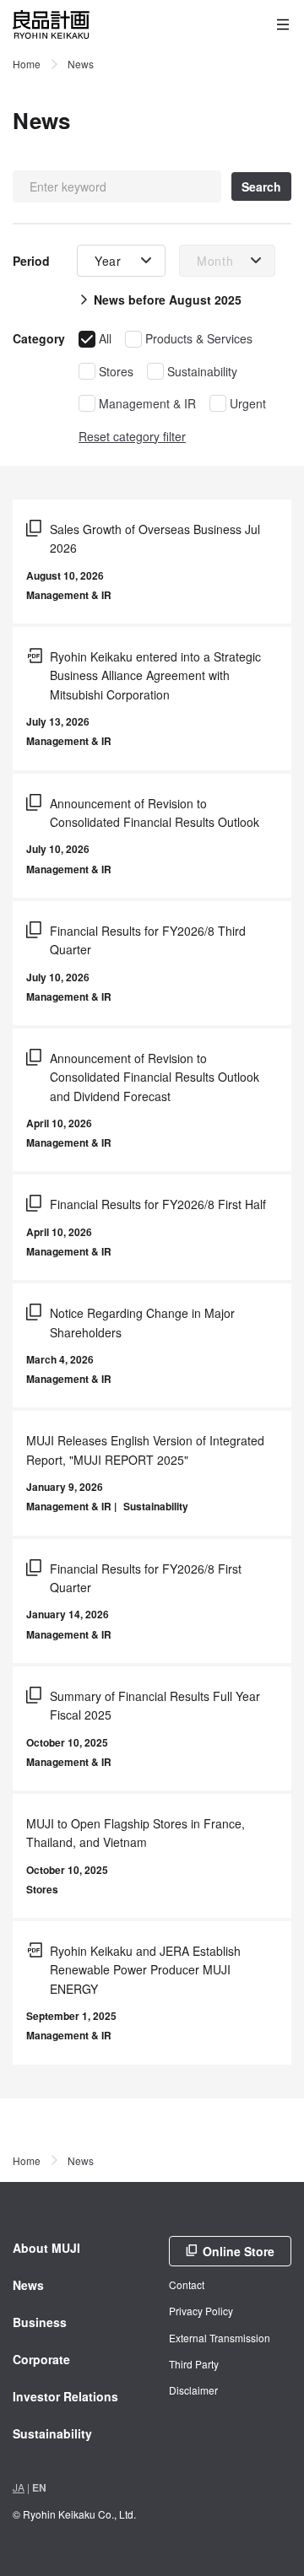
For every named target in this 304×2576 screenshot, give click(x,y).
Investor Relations (65, 2396)
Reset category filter (132, 436)
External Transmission (220, 2338)
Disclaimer (193, 2390)
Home (27, 64)
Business (40, 2322)
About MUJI (46, 2248)
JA (19, 2487)
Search (261, 186)
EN (39, 2487)
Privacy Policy (201, 2311)
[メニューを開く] (283, 24)
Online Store (239, 2251)
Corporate (41, 2359)
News (28, 2285)
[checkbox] (95, 338)
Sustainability (52, 2433)
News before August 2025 (168, 300)
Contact (187, 2284)
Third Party (194, 2364)
